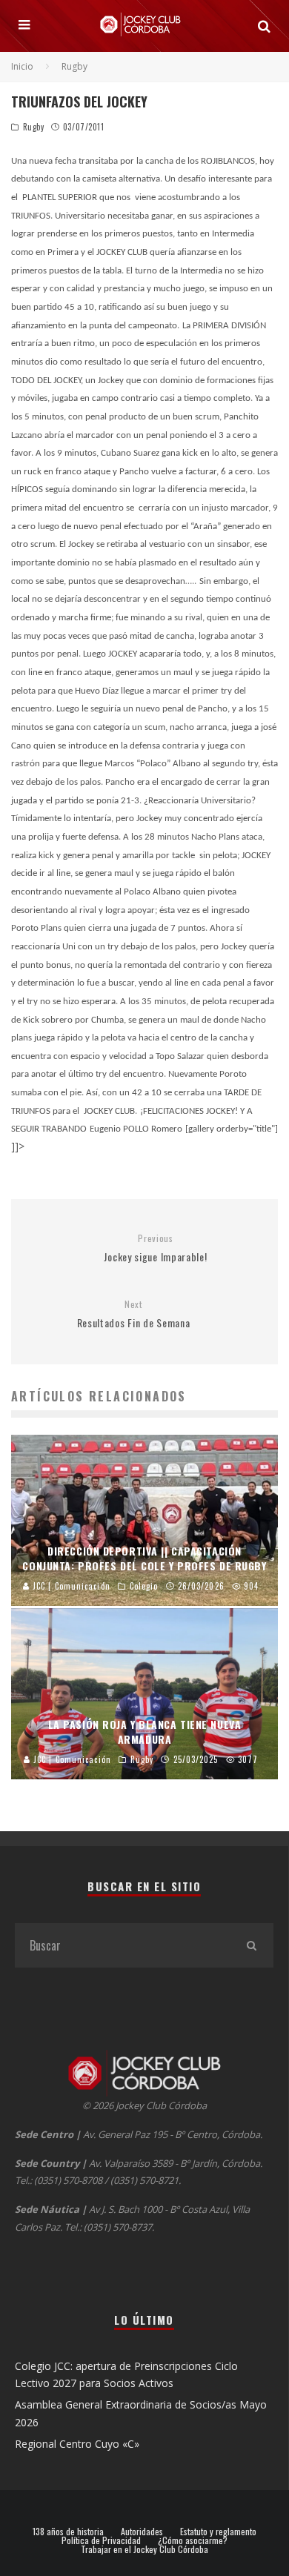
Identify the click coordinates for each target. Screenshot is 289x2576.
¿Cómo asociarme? (193, 2540)
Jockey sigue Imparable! (155, 1248)
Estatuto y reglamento (218, 2532)
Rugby (34, 127)
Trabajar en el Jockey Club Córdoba (144, 2549)
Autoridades (142, 2532)
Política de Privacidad (101, 2540)
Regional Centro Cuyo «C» (77, 2444)
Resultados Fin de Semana (134, 1314)
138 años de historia (68, 2532)
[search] (251, 1945)
